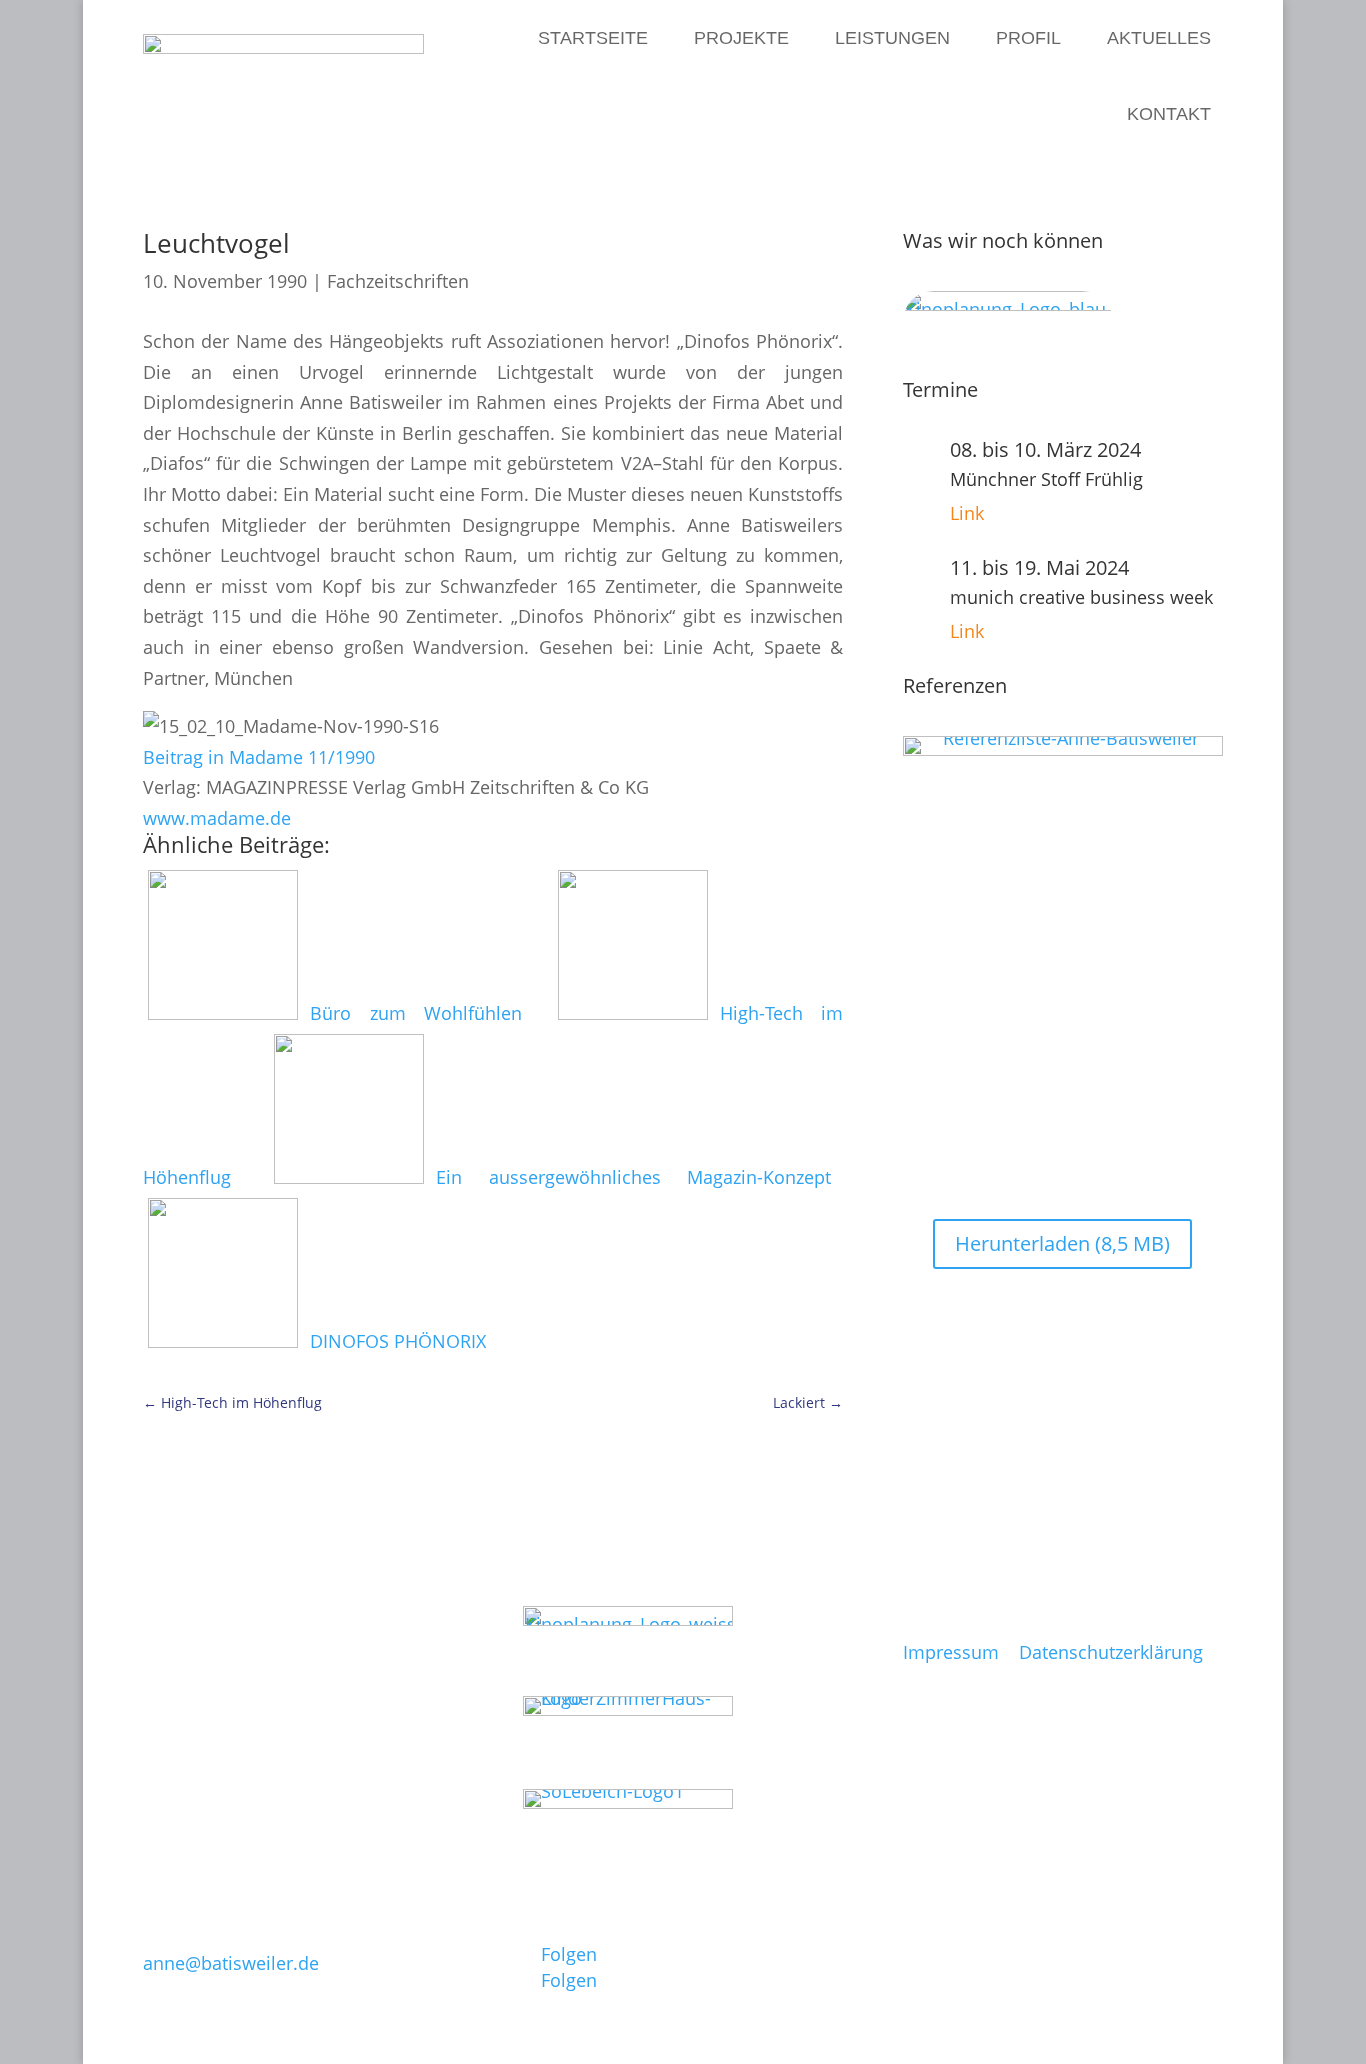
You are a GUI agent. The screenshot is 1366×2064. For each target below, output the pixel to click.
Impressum (951, 1652)
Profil (1028, 38)
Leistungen (892, 38)
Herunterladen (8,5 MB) (1062, 1243)
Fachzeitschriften (398, 281)
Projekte (741, 38)
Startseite (593, 38)
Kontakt (1169, 114)
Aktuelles (1159, 38)
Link (967, 513)
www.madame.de (217, 818)
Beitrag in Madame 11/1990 (259, 757)
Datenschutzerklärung (1111, 1652)
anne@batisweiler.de (231, 1963)
